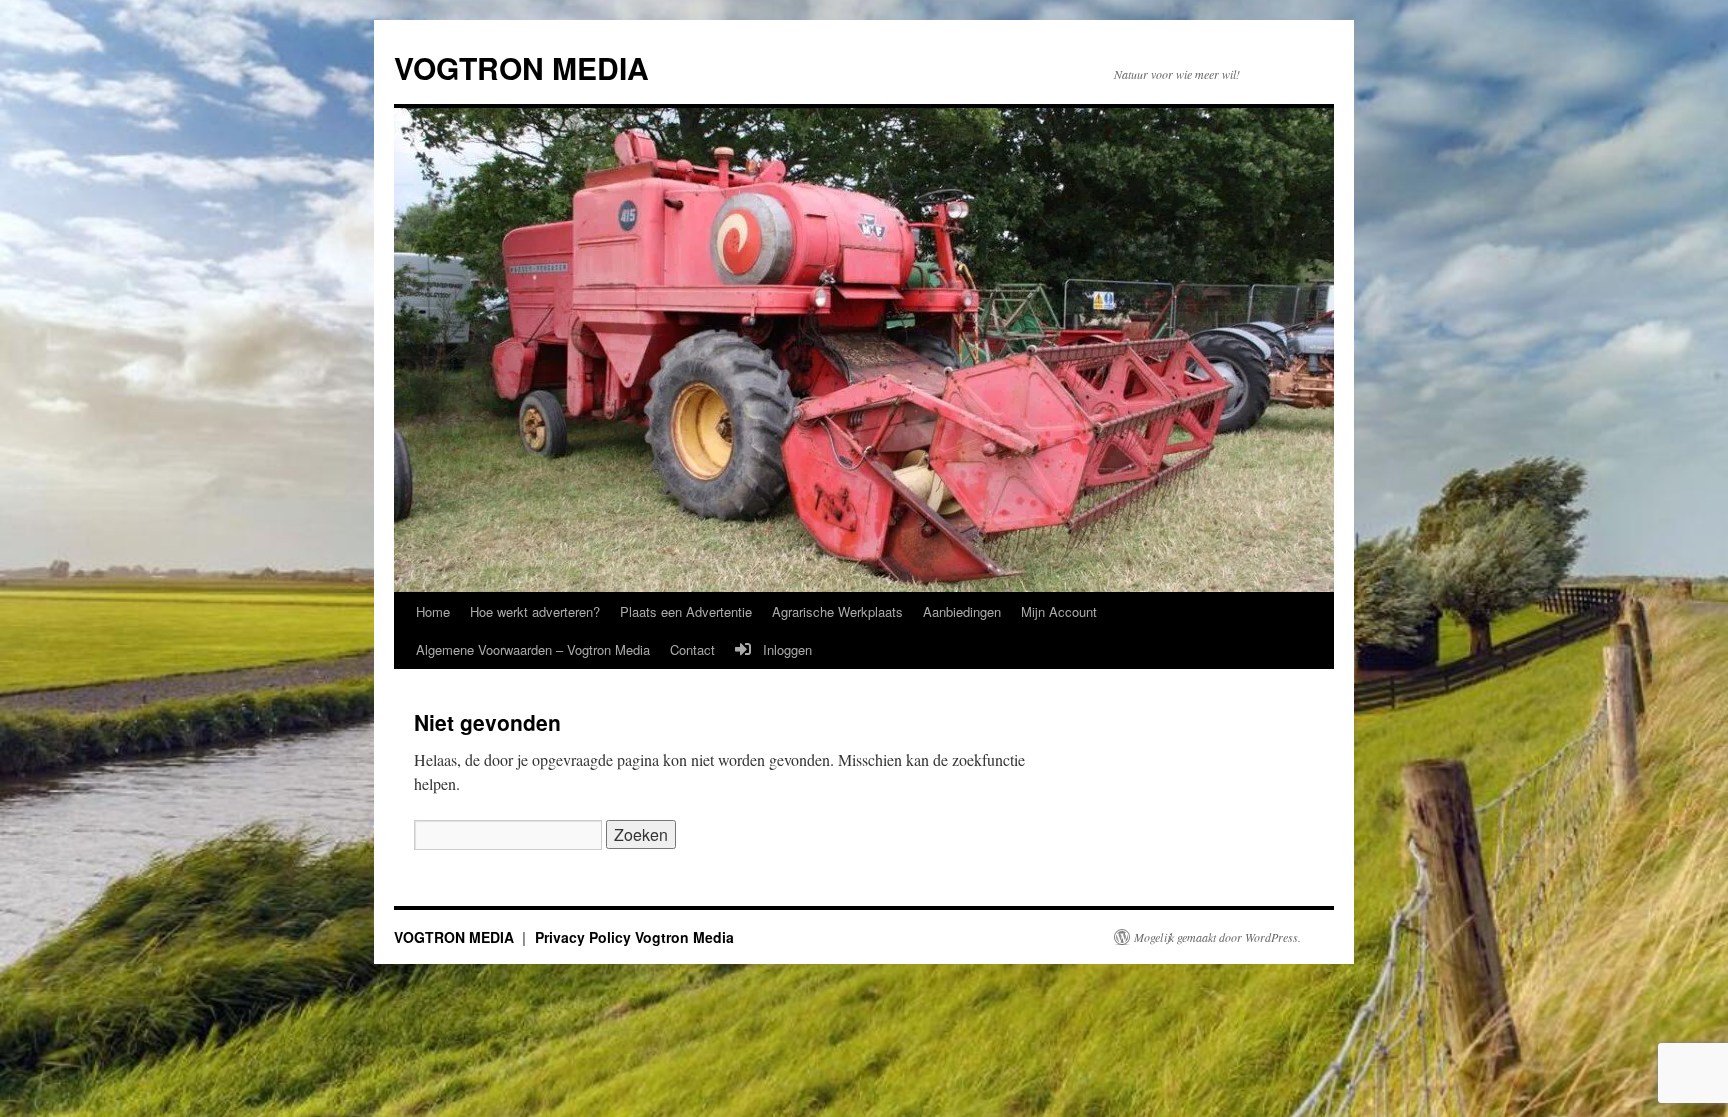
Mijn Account (1059, 611)
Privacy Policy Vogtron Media (634, 937)
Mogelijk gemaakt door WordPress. (1217, 937)
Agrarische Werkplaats (837, 611)
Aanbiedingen (962, 611)
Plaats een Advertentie (686, 611)
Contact (692, 649)
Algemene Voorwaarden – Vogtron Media (533, 649)
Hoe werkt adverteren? (535, 611)
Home (433, 611)
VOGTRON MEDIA (521, 67)
